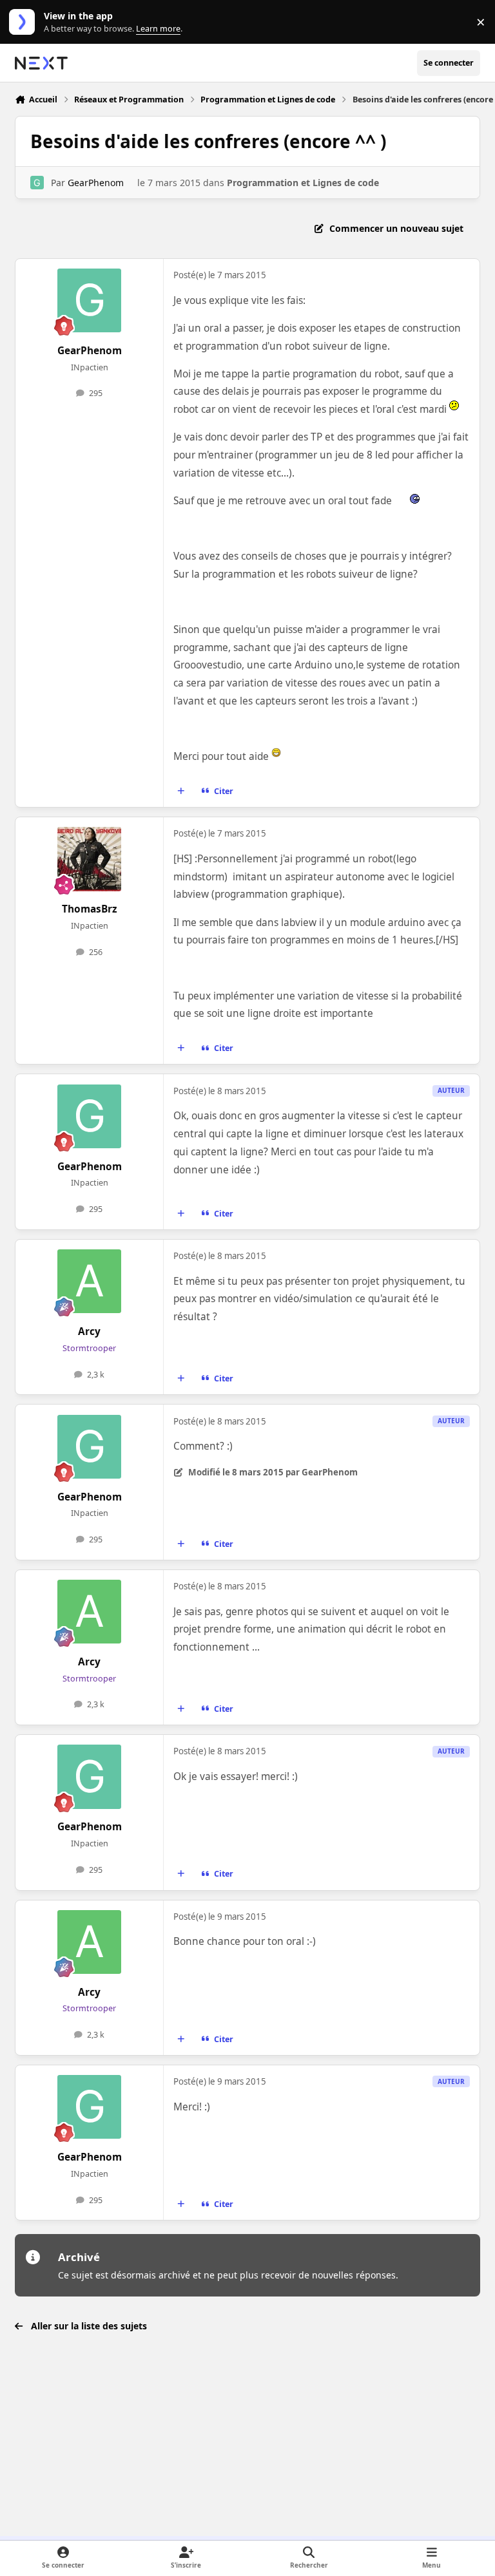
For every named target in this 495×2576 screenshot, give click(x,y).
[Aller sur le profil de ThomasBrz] (89, 859)
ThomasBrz (90, 909)
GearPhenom (96, 183)
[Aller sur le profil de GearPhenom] (37, 183)
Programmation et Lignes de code (303, 183)
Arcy (89, 1331)
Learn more (25, 22)
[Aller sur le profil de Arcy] (89, 1281)
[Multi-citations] (181, 791)
